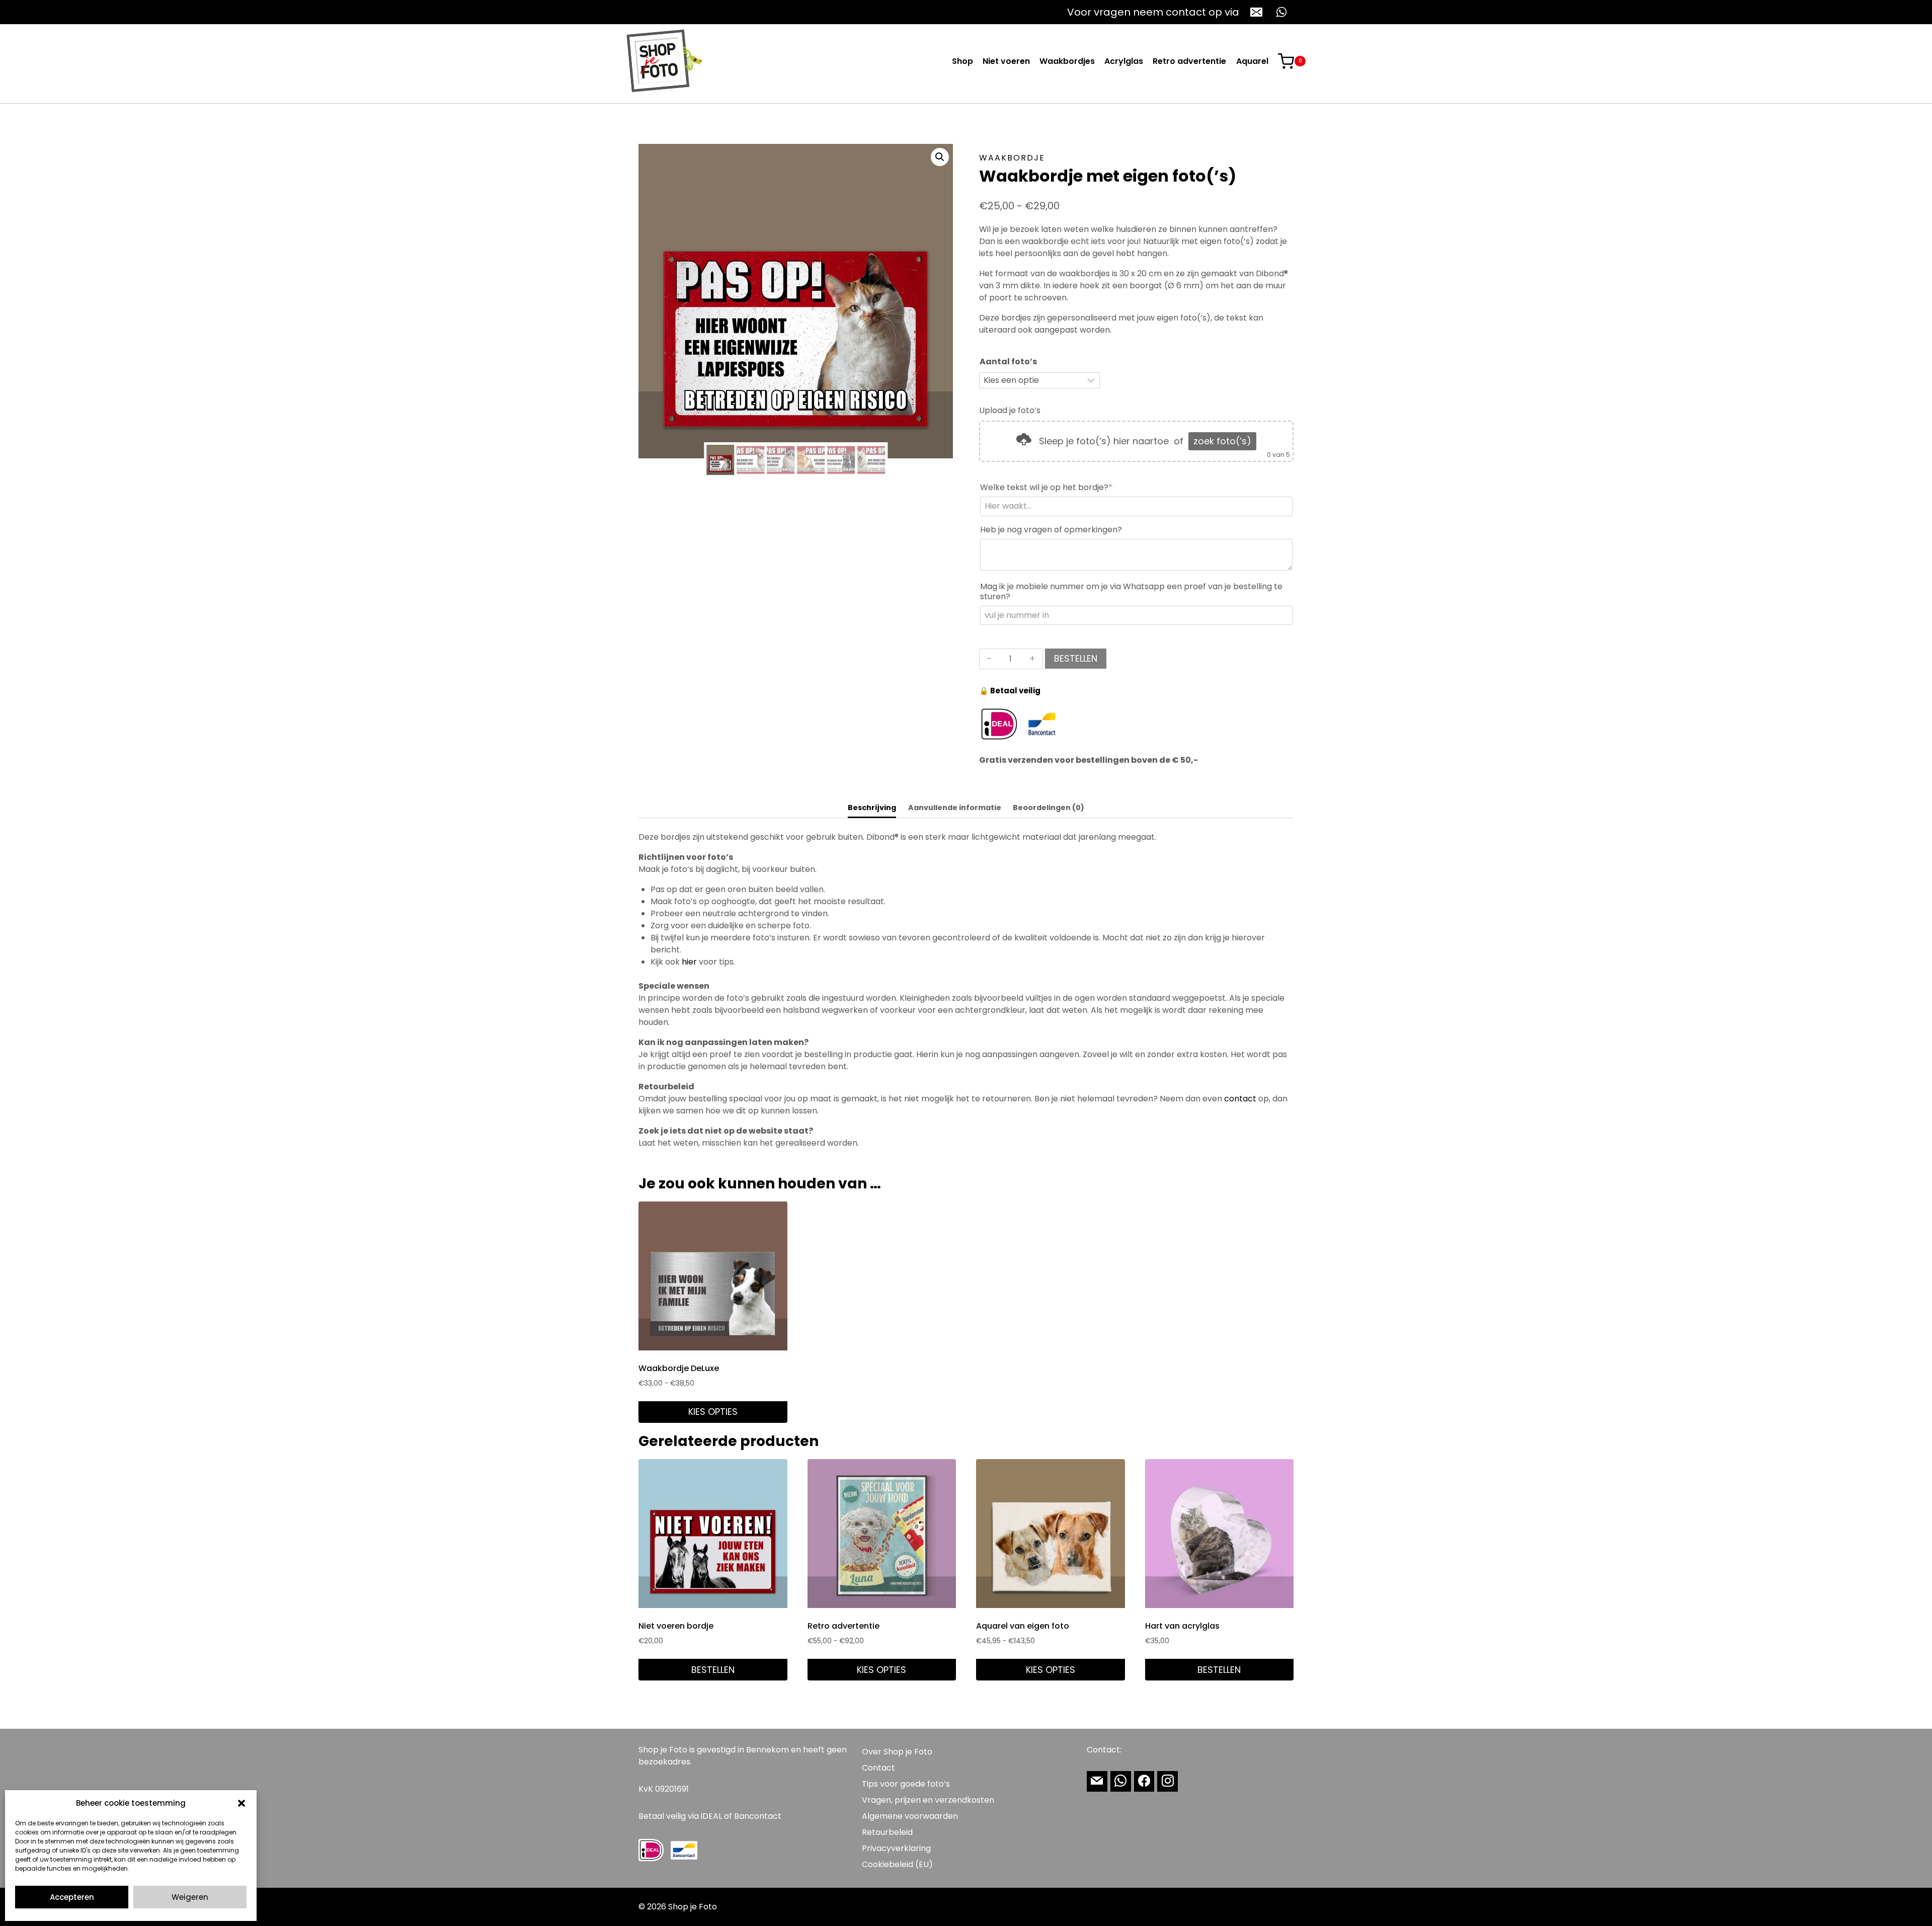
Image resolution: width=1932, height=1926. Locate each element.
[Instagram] (1168, 1781)
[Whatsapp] (1121, 1781)
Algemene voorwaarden (910, 1816)
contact (1240, 1099)
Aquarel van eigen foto (1023, 1626)
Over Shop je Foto (897, 1752)
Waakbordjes (1067, 61)
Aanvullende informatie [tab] (955, 808)
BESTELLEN (1076, 658)
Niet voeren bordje (676, 1626)
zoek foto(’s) (1222, 441)
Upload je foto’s (1010, 410)
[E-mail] (1256, 12)
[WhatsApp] (1281, 12)
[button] (242, 1803)
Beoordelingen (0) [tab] (1049, 808)
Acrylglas (1124, 61)
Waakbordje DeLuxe (679, 1368)
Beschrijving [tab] (872, 808)
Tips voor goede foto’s (906, 1784)
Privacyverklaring (896, 1848)
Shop (962, 61)
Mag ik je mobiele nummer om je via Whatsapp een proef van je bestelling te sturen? (1131, 592)
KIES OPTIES (713, 1412)
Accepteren (72, 1897)
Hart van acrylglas (1182, 1626)
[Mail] (1097, 1781)
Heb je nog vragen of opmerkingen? (1051, 530)
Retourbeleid (887, 1832)
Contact (878, 1768)
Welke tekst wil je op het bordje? (1066, 488)
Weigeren (190, 1897)
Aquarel (1252, 61)
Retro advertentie (1189, 61)
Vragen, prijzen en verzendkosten (928, 1800)
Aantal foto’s (1008, 362)
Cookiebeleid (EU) (897, 1864)
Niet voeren (1006, 61)
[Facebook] (1144, 1781)
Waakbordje (1012, 158)
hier (689, 962)
